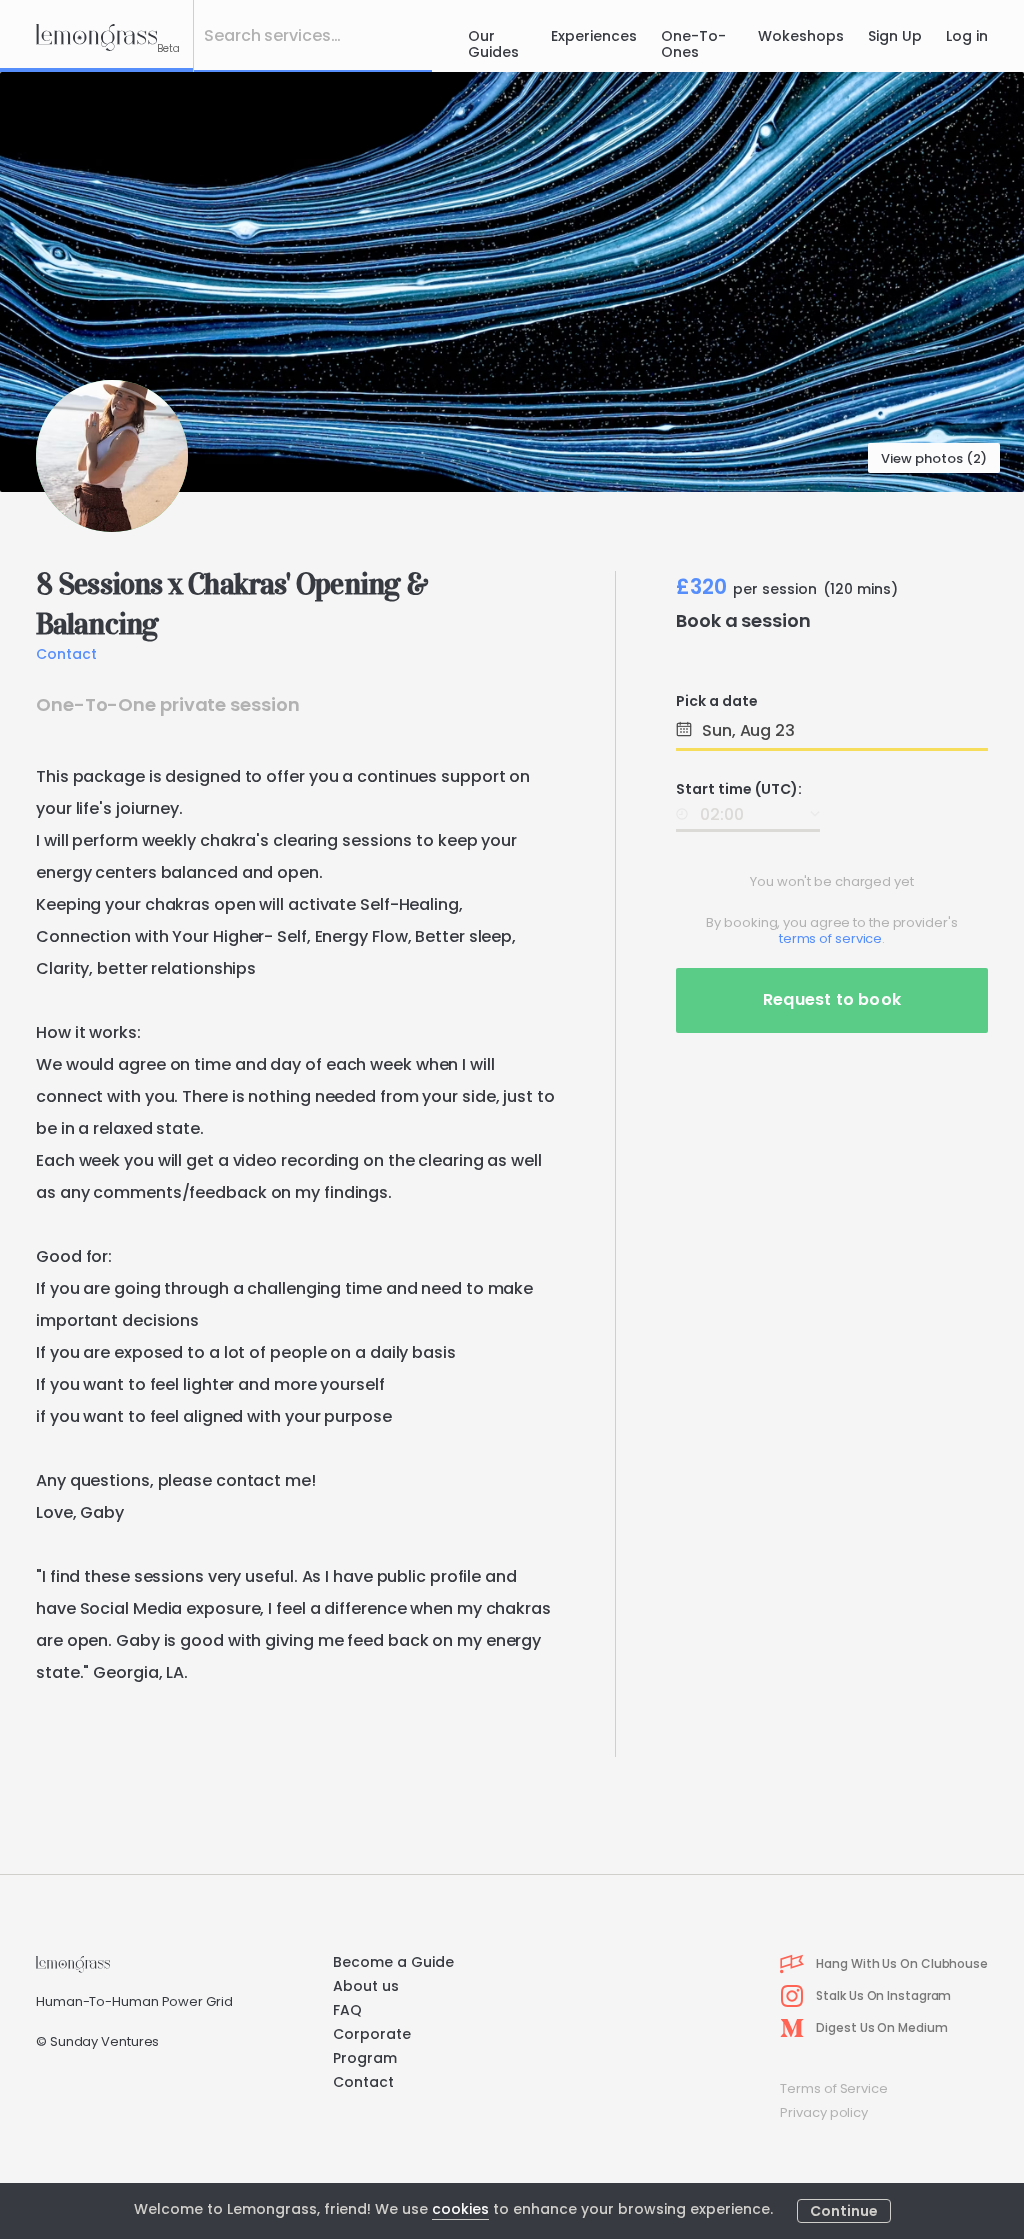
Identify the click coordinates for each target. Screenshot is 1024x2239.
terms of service (830, 938)
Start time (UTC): (739, 789)
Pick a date (717, 701)
